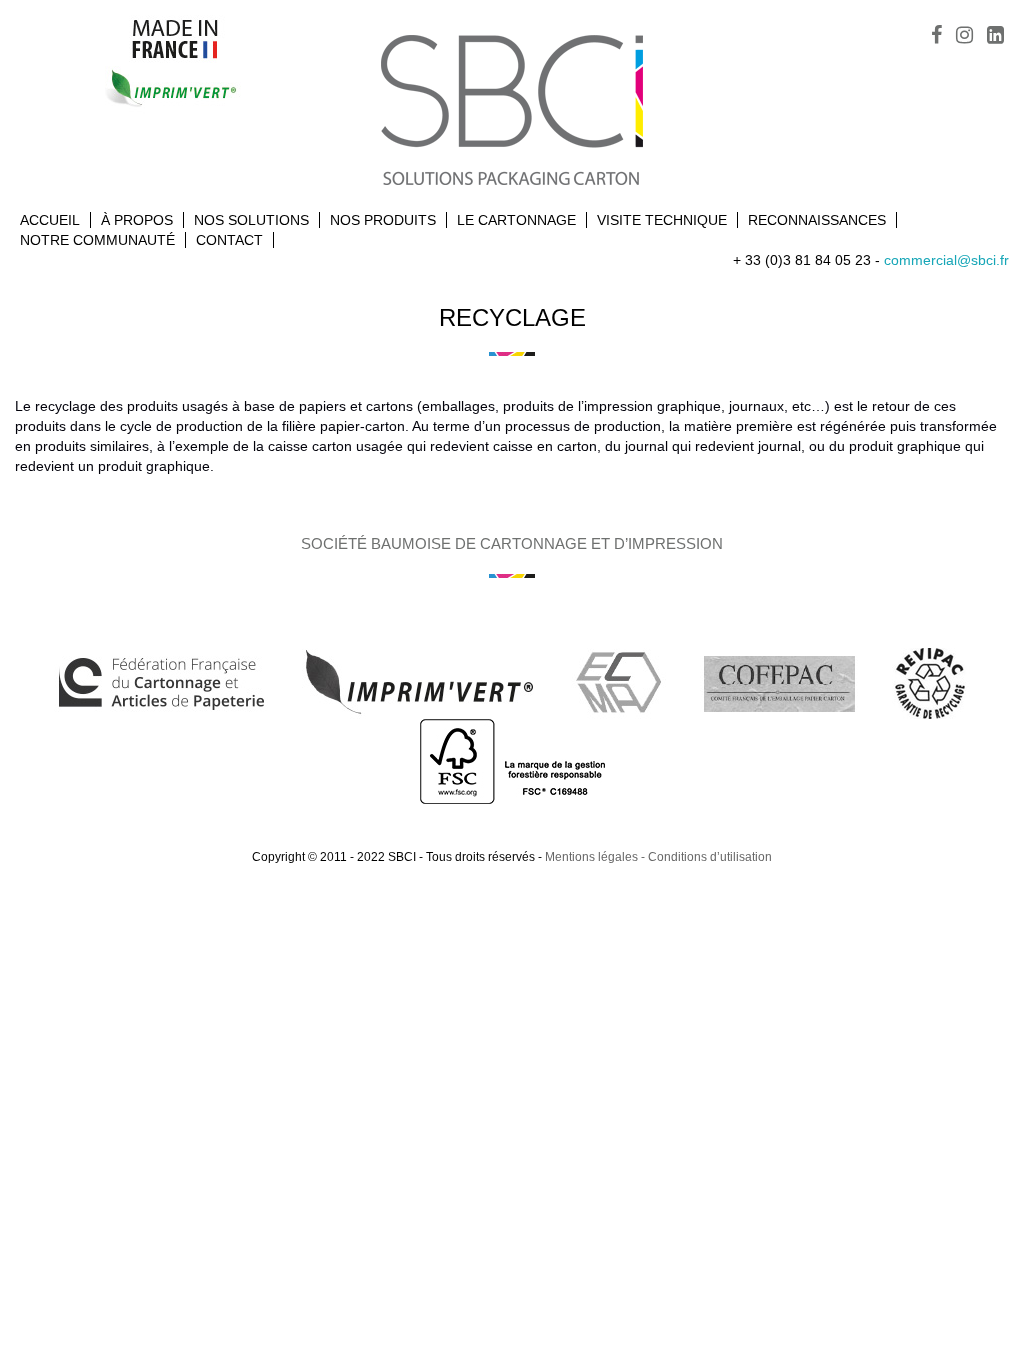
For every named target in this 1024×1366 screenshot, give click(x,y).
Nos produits (383, 220)
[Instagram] (964, 37)
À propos (137, 220)
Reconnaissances (817, 220)
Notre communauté (97, 240)
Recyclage (512, 317)
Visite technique (662, 220)
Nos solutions (251, 220)
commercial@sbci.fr (946, 260)
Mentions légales (591, 857)
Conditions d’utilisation (710, 857)
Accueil (50, 220)
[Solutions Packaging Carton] (512, 107)
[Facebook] (936, 37)
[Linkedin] (995, 37)
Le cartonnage (516, 220)
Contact (229, 240)
